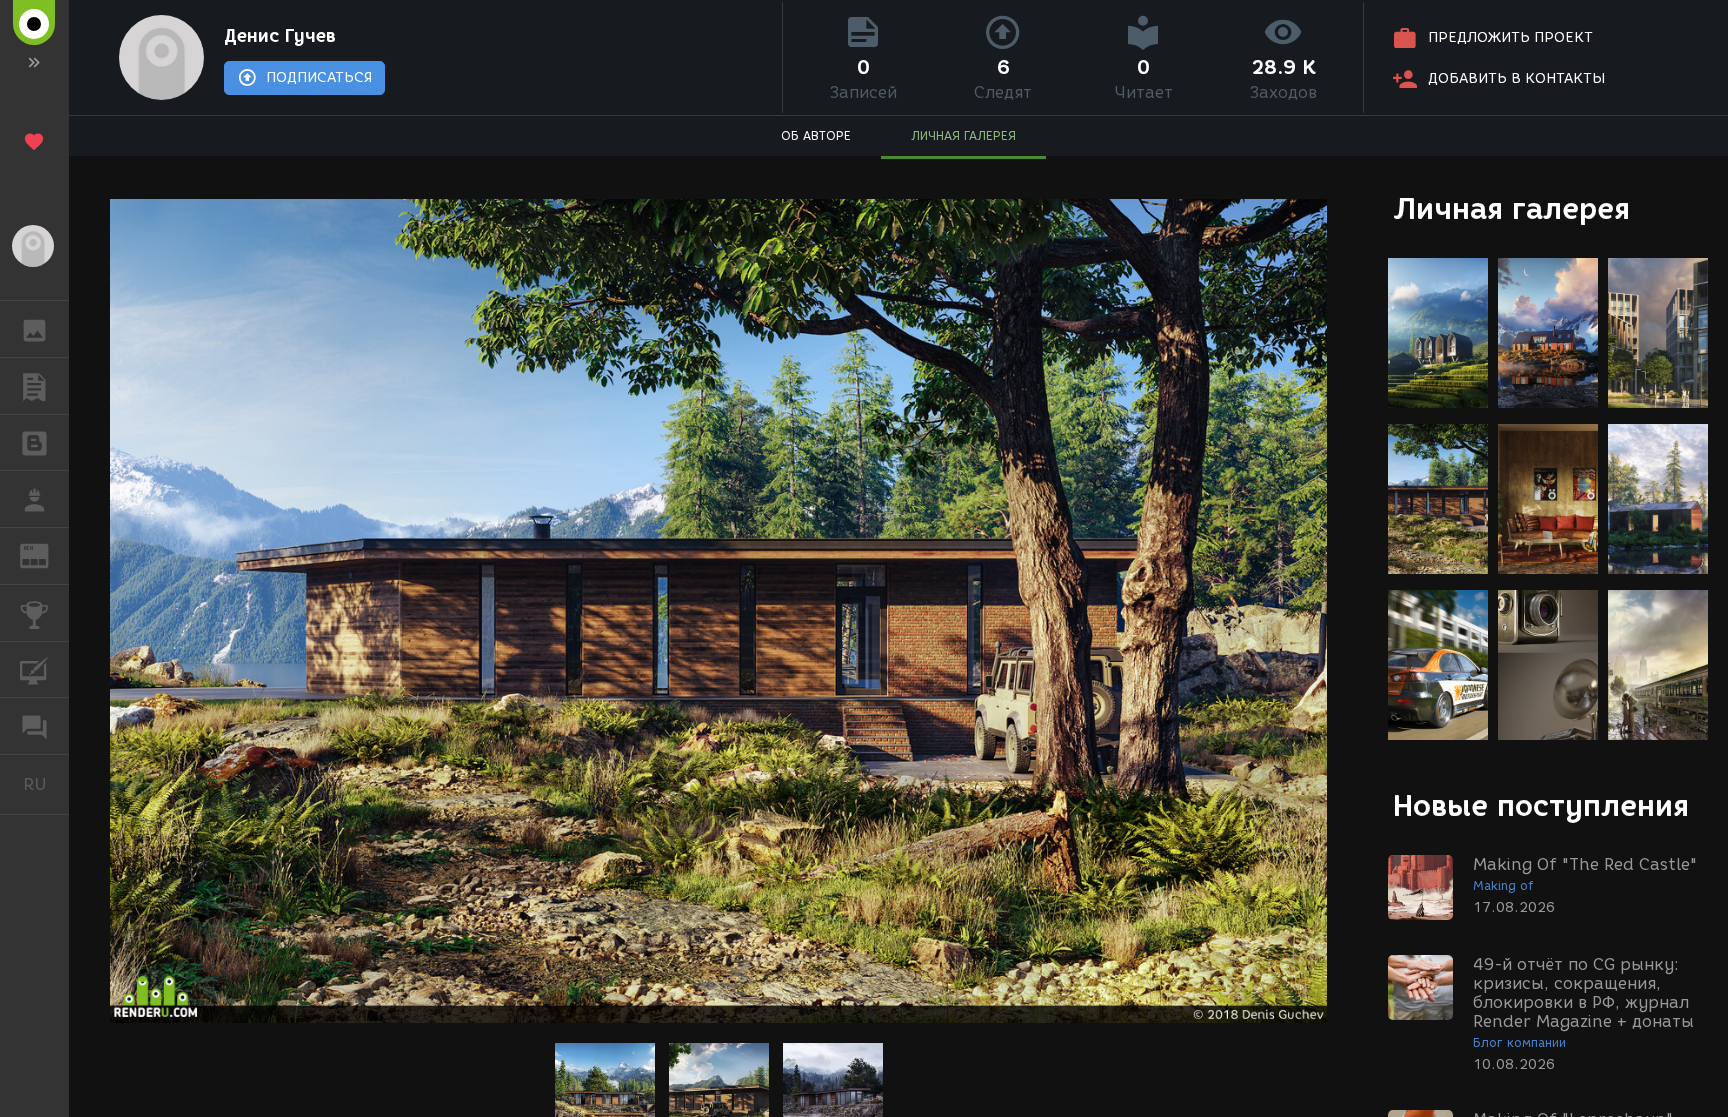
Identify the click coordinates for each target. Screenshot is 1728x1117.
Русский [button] (46, 784)
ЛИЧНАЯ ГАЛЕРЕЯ (963, 135)
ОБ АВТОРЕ (816, 135)
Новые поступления (1541, 805)
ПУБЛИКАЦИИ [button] (34, 386)
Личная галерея (1511, 208)
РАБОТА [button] (34, 499)
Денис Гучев (280, 36)
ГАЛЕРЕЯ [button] (34, 329)
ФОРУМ (34, 726)
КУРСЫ (34, 670)
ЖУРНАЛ (46, 554)
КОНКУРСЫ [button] (34, 613)
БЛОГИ (34, 443)
